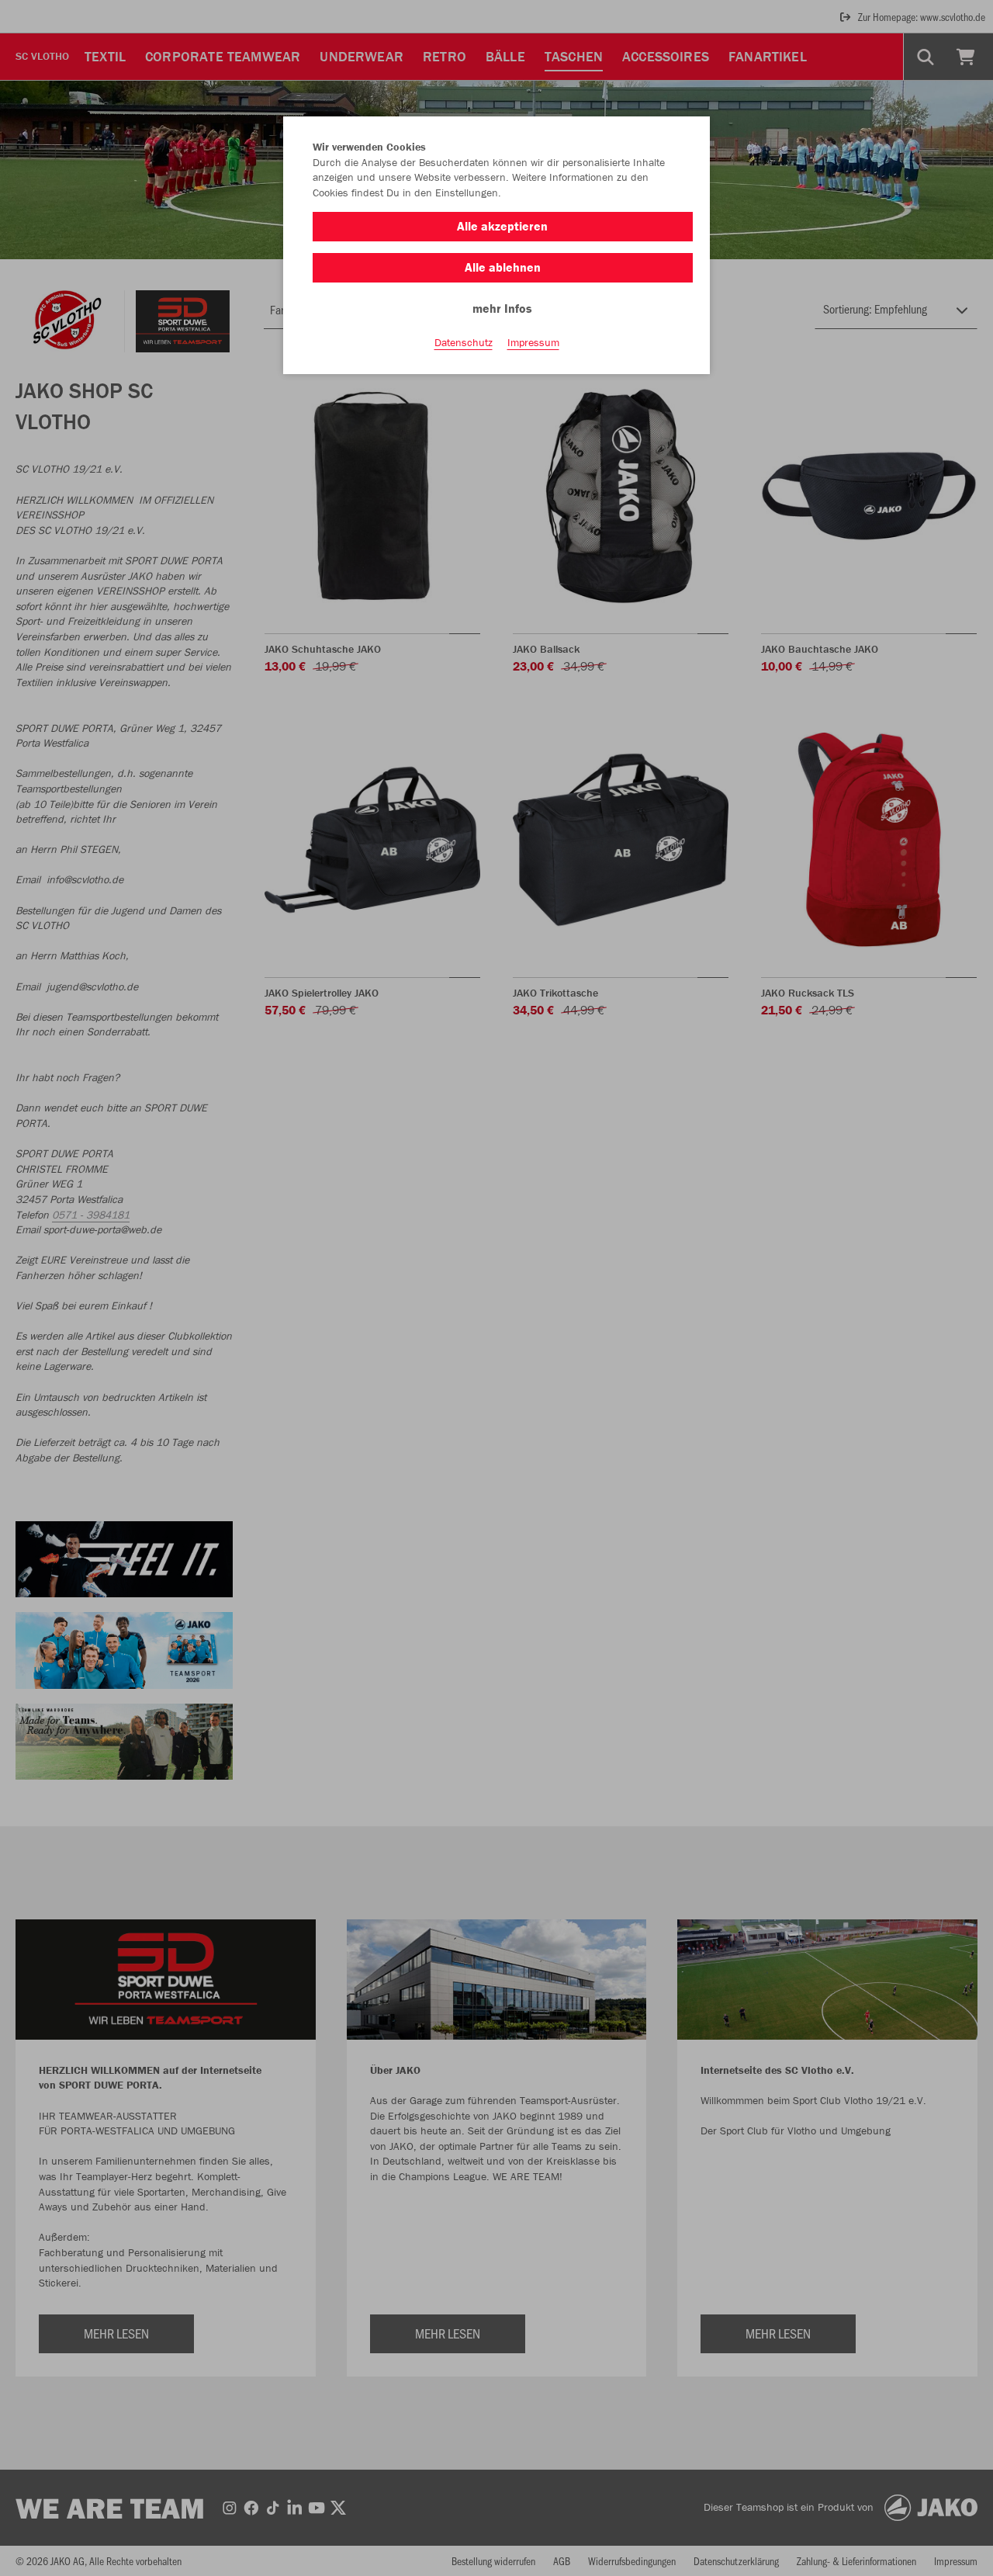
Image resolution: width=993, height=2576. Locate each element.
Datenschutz (464, 342)
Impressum (533, 342)
